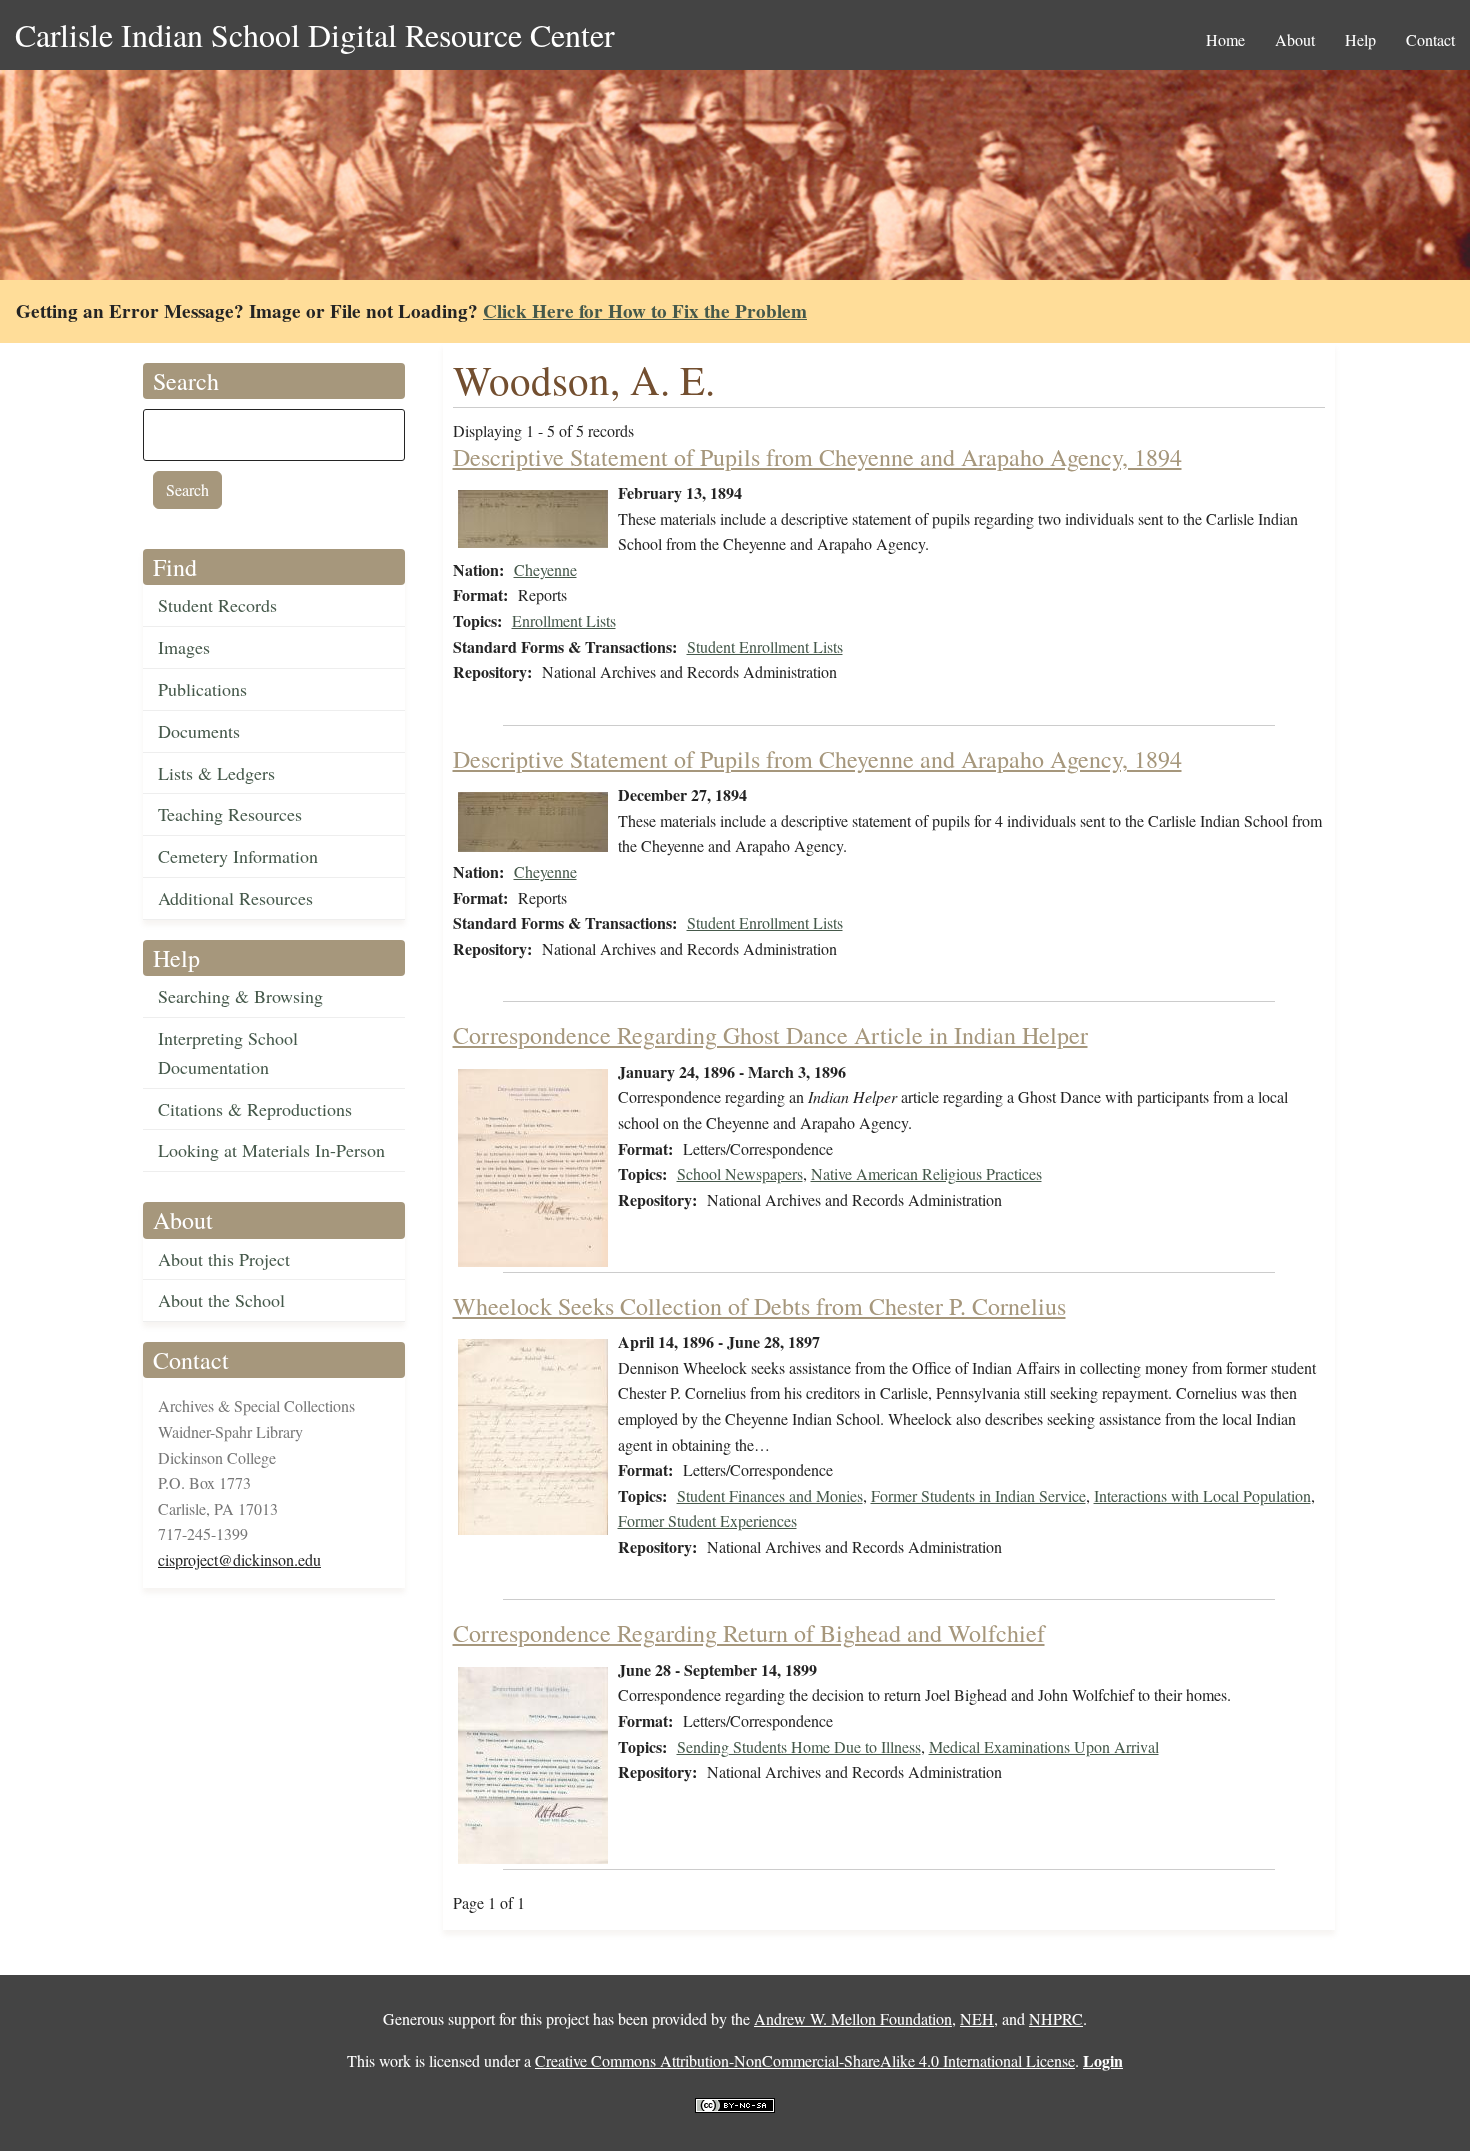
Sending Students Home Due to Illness (799, 1746)
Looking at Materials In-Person (271, 1150)
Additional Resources (235, 898)
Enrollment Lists (564, 620)
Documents (199, 731)
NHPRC (1056, 2018)
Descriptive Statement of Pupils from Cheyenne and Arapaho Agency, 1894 (817, 457)
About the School (221, 1300)
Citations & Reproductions (255, 1109)
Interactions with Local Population (1202, 1495)
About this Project (224, 1259)
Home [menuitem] (1225, 39)
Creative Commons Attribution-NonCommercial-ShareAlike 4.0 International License (805, 2060)
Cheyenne (545, 569)
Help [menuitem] (1360, 39)
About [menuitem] (1295, 39)
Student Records (217, 605)
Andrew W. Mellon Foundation (853, 2018)
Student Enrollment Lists (765, 646)
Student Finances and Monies (770, 1495)
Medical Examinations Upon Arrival (1044, 1746)
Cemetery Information (238, 856)
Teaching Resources (230, 814)
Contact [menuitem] (1430, 39)
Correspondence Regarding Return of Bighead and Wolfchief (749, 1633)
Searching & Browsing (240, 996)
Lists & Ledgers (216, 773)
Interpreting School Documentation (228, 1052)
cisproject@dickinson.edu (239, 1559)
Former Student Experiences (707, 1520)
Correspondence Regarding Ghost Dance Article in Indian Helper (770, 1035)
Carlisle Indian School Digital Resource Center (315, 34)
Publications (202, 689)
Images (184, 647)
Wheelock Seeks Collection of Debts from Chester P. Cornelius (759, 1306)
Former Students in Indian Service (978, 1495)
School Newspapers (740, 1173)
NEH (977, 2018)
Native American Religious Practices (926, 1173)
